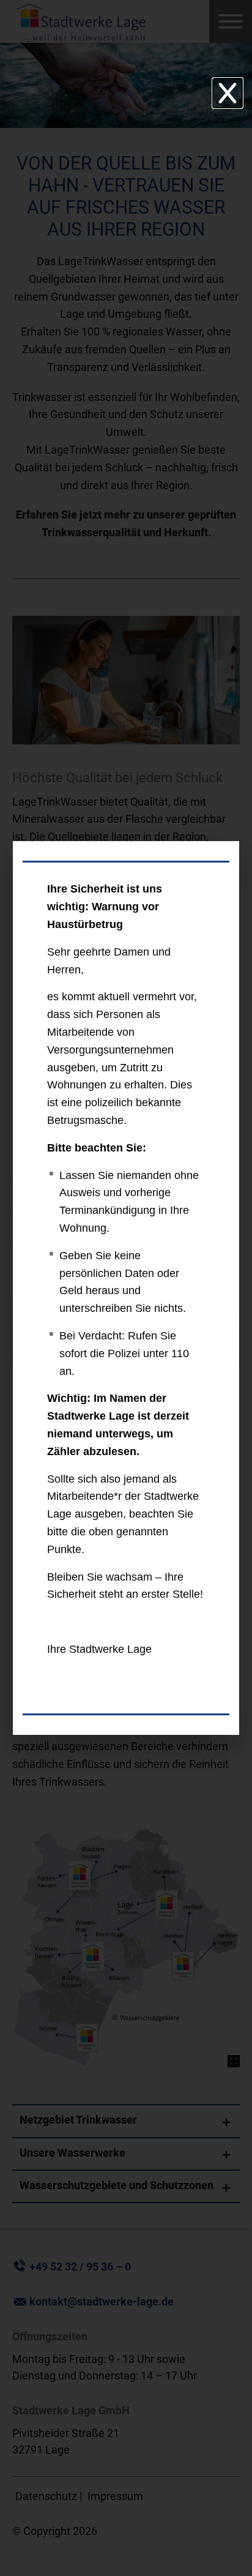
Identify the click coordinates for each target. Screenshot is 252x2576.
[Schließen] (228, 93)
